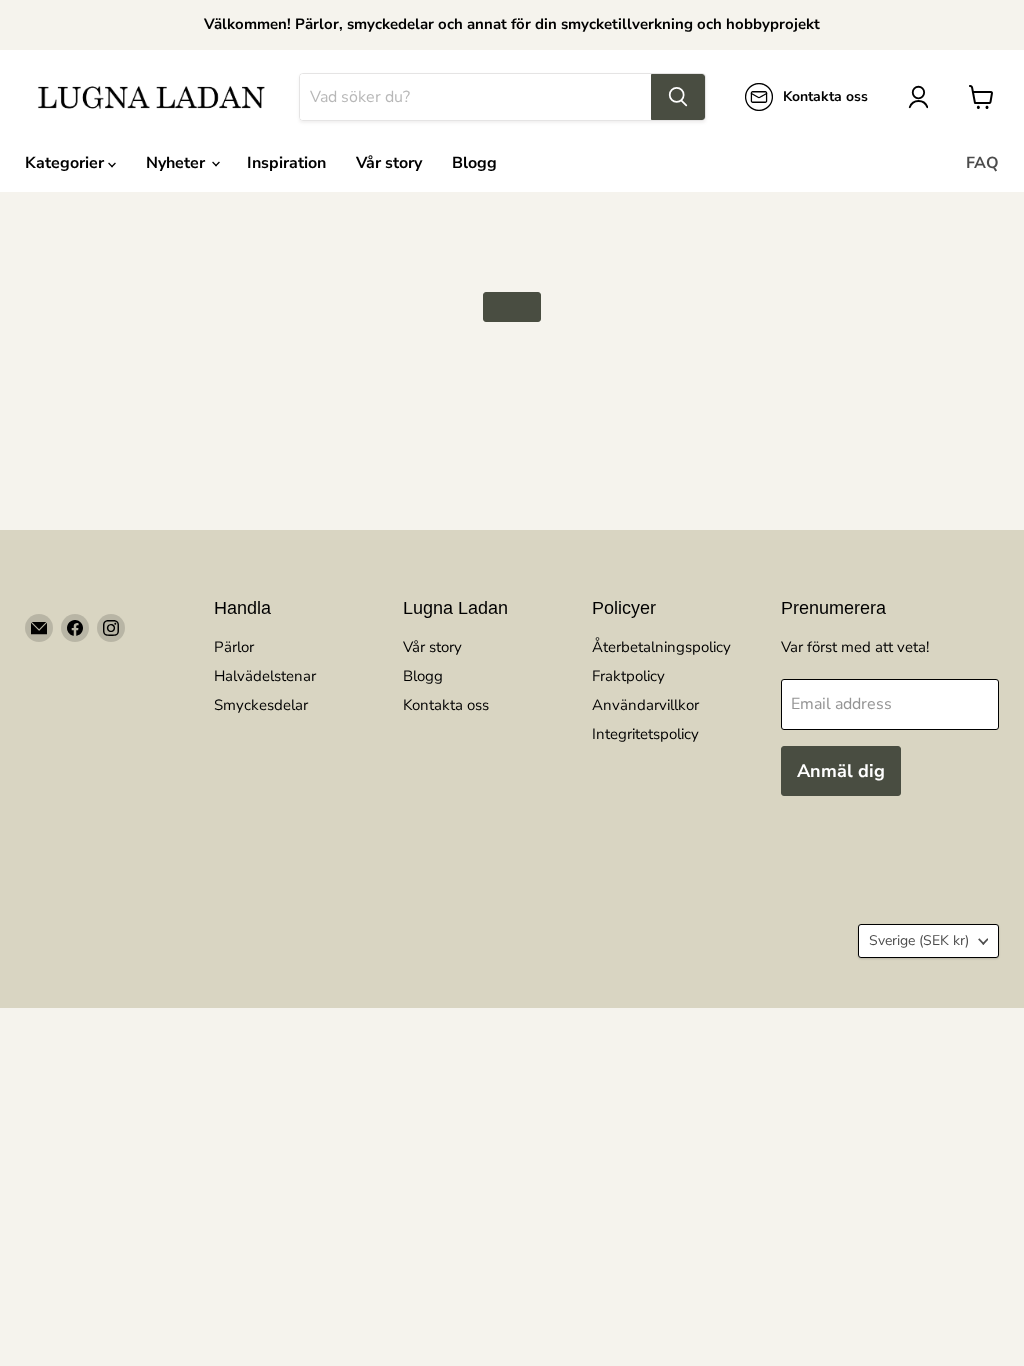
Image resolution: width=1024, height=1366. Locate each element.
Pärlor (234, 647)
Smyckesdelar (261, 705)
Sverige (919, 940)
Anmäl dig (841, 771)
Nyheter (177, 163)
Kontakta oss (446, 705)
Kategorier (66, 163)
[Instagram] (111, 628)
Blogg (474, 163)
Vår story (389, 163)
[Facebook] (75, 628)
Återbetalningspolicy (661, 647)
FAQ (982, 163)
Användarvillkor (645, 705)
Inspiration (286, 163)
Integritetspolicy (645, 734)
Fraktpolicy (628, 676)
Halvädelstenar (265, 676)
